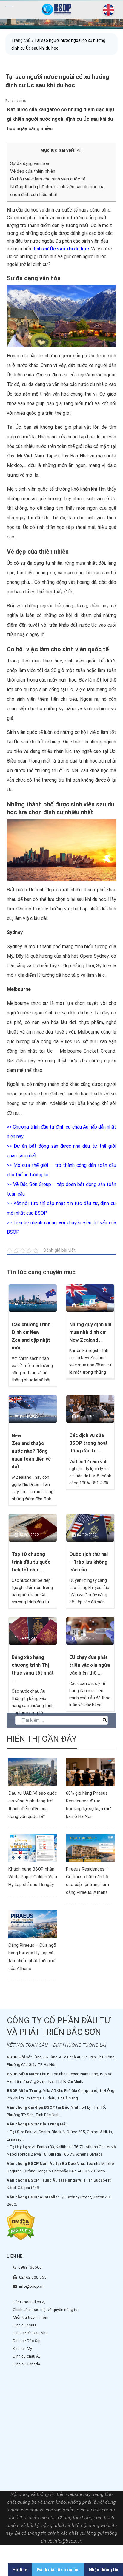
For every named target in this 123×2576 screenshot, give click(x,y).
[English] (107, 10)
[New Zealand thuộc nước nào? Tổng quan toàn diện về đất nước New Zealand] (33, 1409)
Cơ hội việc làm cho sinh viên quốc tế (48, 179)
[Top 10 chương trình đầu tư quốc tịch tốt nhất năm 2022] (33, 1527)
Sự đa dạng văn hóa (30, 163)
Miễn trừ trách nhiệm (31, 2317)
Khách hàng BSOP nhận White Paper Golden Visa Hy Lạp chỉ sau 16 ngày (33, 1877)
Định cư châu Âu (27, 2356)
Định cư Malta (25, 2325)
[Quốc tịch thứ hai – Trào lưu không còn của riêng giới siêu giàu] (90, 1527)
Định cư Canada (26, 2364)
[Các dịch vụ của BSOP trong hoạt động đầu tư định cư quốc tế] (90, 1409)
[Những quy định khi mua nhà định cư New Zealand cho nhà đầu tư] (90, 1298)
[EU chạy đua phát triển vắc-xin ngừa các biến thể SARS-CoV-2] (90, 1630)
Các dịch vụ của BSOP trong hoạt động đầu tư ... (89, 1443)
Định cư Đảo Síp (27, 2341)
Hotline (20, 2570)
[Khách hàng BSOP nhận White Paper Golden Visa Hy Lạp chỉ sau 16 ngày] (33, 1848)
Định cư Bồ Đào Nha (30, 2333)
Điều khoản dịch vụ (29, 2302)
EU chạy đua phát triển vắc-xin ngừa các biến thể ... (90, 1665)
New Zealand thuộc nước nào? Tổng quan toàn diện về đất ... (31, 1451)
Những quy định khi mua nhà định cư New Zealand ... (90, 1332)
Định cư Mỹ (22, 2348)
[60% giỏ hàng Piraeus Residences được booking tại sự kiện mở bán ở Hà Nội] (90, 1772)
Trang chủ (21, 40)
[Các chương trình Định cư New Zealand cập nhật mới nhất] (33, 1298)
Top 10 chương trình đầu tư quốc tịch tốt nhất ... (31, 1562)
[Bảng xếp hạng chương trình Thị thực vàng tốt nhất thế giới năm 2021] (33, 1630)
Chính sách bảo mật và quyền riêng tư (45, 2310)
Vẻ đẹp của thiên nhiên (33, 171)
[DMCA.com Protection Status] (21, 2225)
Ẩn (79, 150)
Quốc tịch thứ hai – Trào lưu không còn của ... (89, 1562)
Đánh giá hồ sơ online (58, 2570)
